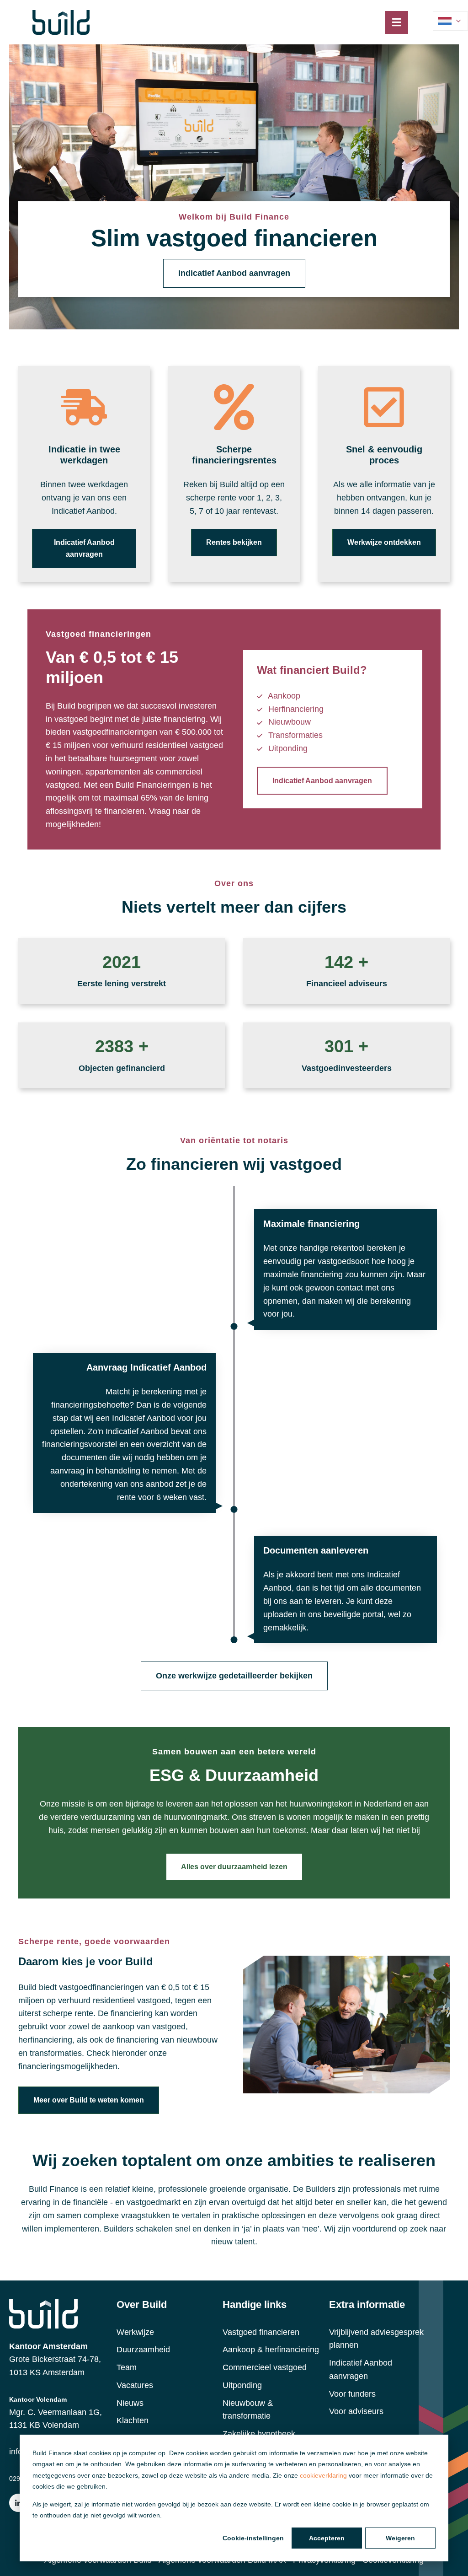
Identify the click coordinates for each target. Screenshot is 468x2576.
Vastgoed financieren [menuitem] (261, 2332)
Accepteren (327, 2538)
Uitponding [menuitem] (242, 2385)
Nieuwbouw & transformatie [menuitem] (248, 2410)
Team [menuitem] (127, 2367)
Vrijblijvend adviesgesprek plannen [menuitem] (376, 2339)
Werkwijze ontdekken (384, 542)
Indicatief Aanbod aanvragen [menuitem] (361, 2369)
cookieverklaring (323, 2475)
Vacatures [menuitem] (135, 2385)
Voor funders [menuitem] (352, 2394)
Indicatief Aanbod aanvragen (234, 273)
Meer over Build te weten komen (89, 2100)
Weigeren (400, 2538)
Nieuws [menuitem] (130, 2403)
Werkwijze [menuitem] (135, 2332)
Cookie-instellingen (253, 2538)
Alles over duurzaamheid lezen (234, 1867)
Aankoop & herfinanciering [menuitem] (271, 2350)
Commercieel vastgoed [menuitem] (265, 2367)
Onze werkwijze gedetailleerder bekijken (234, 1676)
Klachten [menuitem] (133, 2420)
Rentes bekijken (234, 542)
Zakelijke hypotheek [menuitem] (259, 2434)
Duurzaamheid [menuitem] (143, 2350)
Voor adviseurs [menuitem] (356, 2411)
